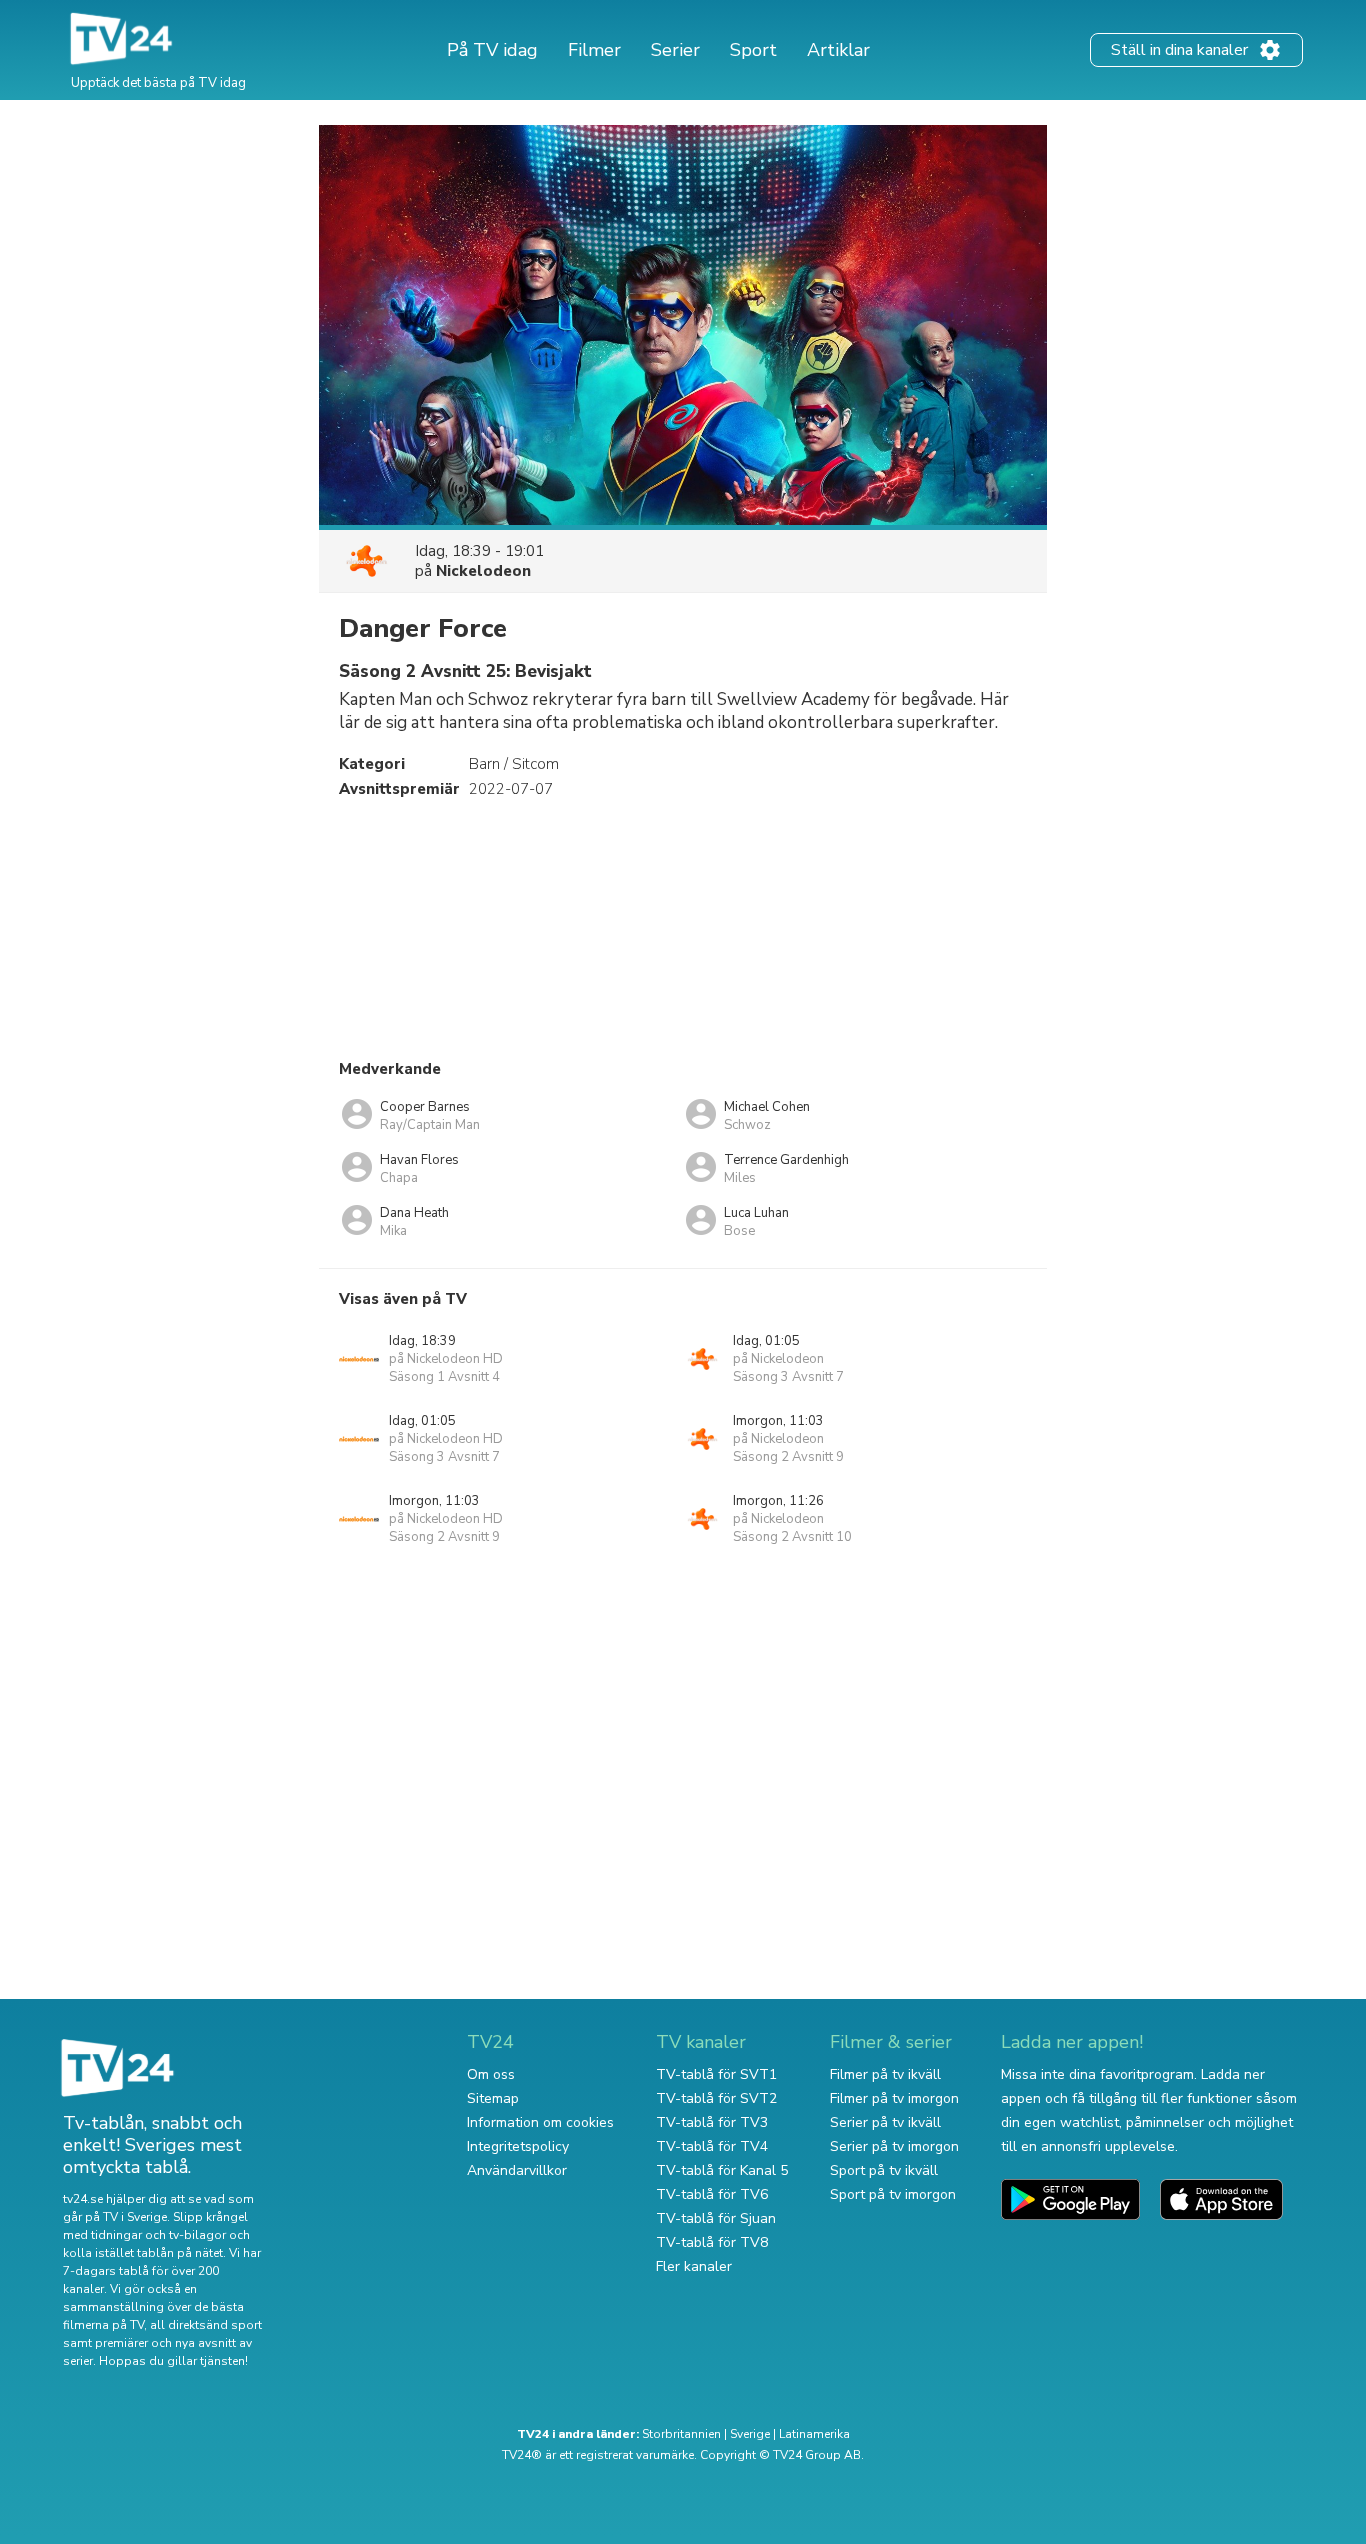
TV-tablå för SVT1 (716, 2074)
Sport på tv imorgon (893, 2194)
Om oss (491, 2074)
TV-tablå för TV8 (712, 2242)
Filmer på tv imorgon (894, 2098)
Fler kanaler (694, 2266)
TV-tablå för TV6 (712, 2194)
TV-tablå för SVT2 (716, 2098)
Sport (753, 50)
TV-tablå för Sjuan (716, 2218)
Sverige (750, 2434)
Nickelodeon (483, 571)
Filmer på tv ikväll (885, 2074)
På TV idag (492, 50)
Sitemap (493, 2098)
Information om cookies (540, 2122)
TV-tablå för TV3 (712, 2122)
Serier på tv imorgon (894, 2146)
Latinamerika (814, 2434)
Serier (675, 50)
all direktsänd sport (206, 2325)
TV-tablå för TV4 (712, 2146)
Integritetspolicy (518, 2146)
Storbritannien (681, 2434)
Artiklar (838, 50)
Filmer (594, 50)
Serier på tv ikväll (885, 2122)
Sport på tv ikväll (884, 2170)
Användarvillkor (517, 2170)
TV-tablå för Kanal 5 (722, 2170)
